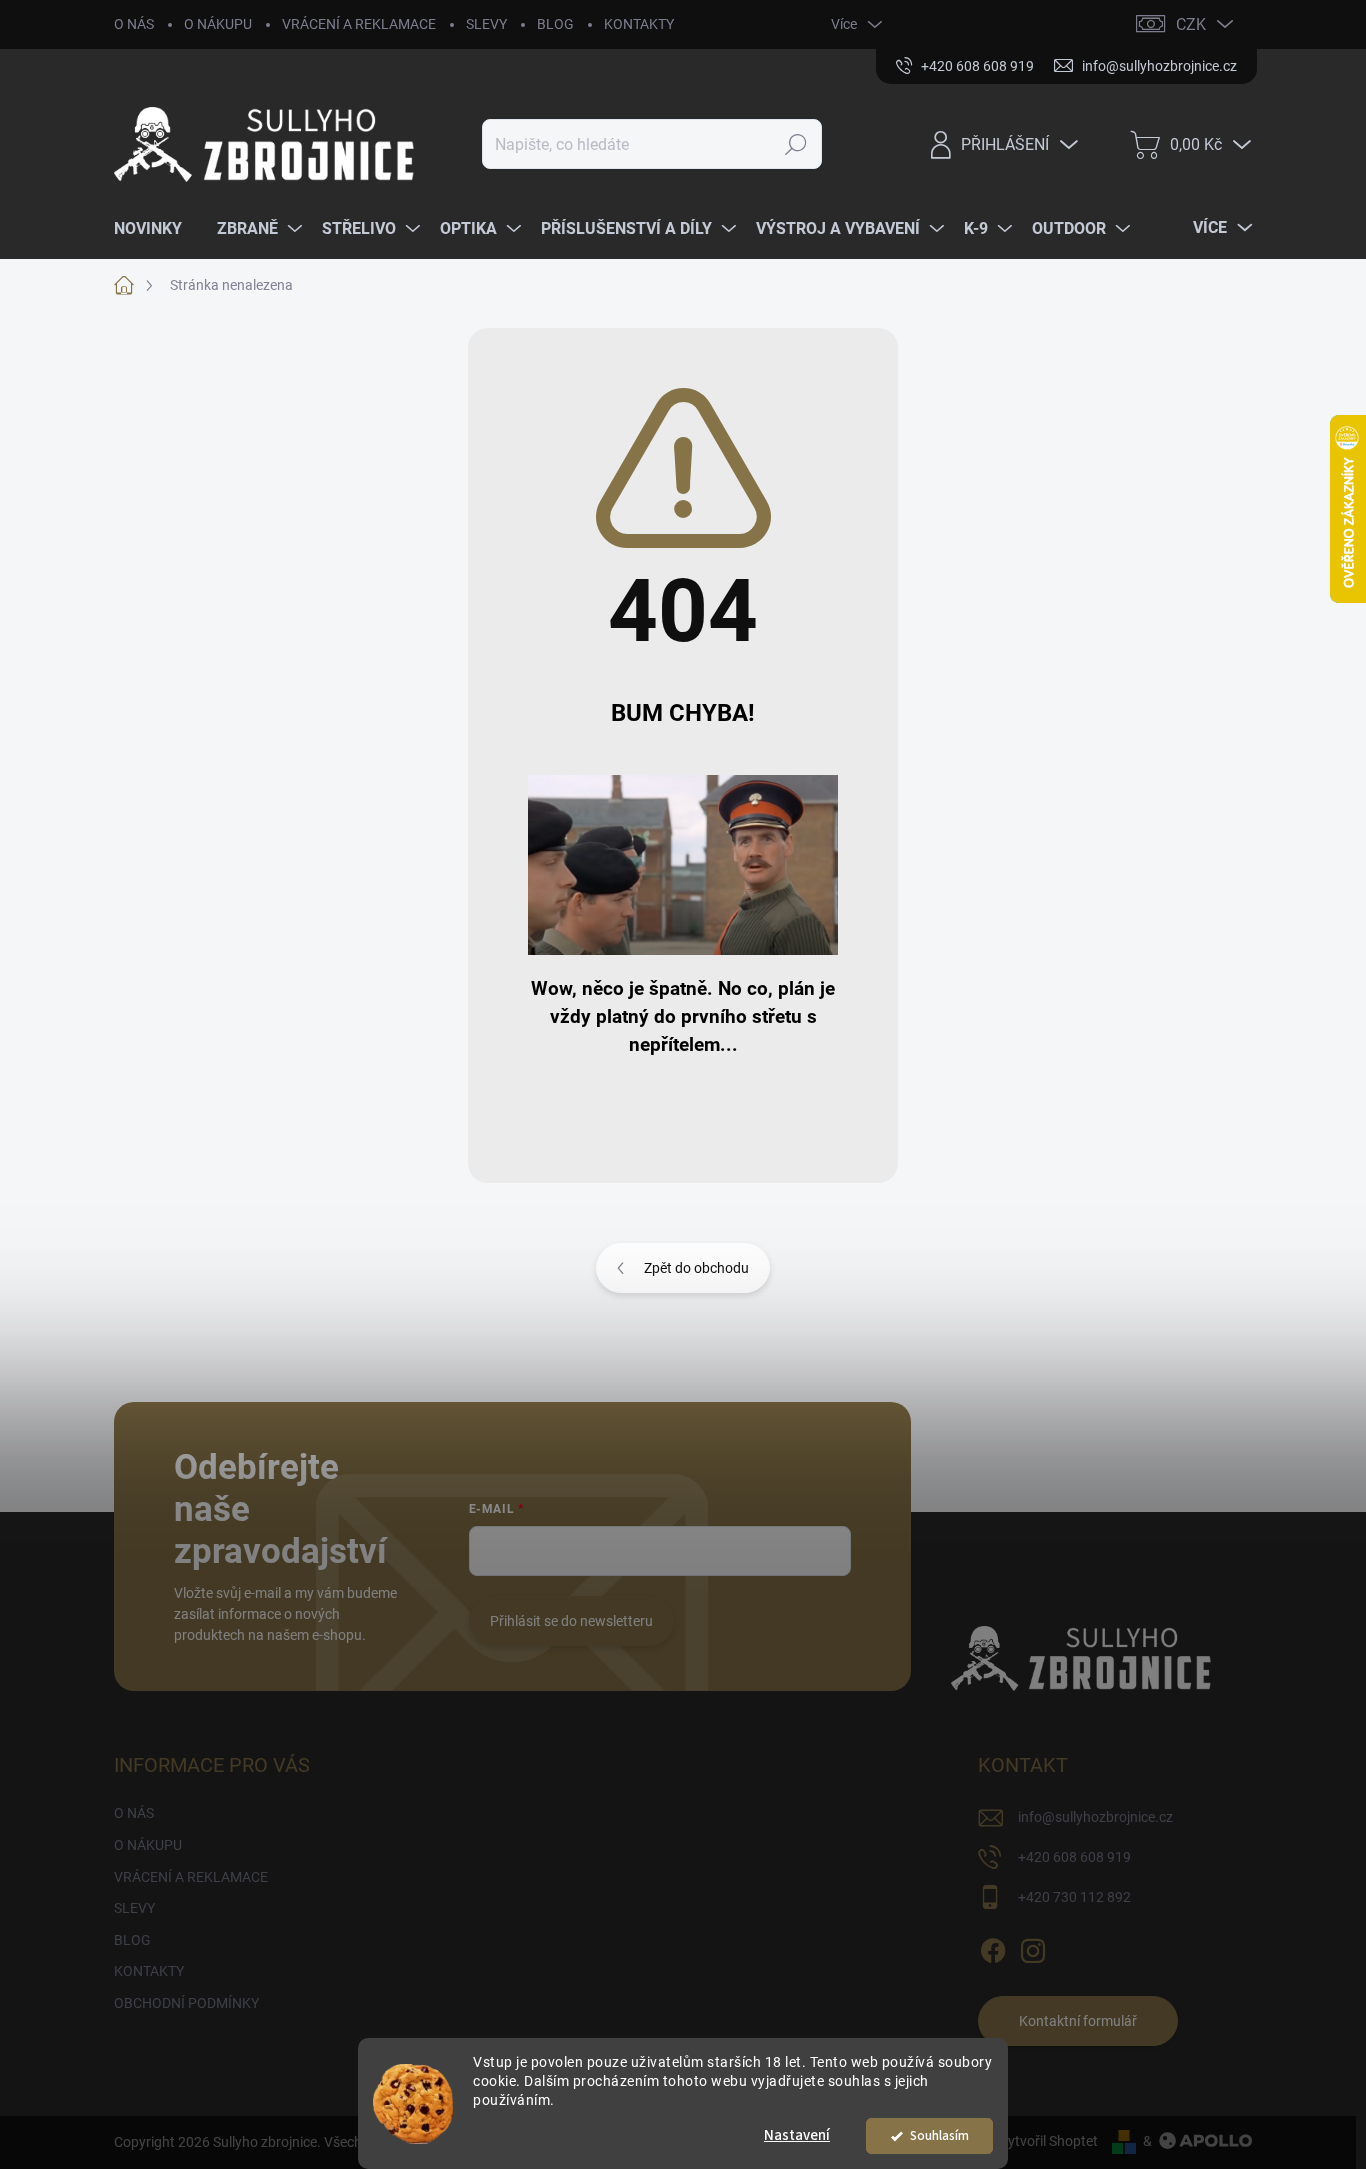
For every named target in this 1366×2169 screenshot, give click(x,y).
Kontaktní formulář (1078, 2021)
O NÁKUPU (218, 24)
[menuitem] (155, 229)
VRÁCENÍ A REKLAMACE (359, 24)
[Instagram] (1033, 1947)
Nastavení (797, 2135)
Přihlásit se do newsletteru (571, 1621)
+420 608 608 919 (1074, 1857)
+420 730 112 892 (1074, 1897)
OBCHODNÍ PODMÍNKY (186, 2003)
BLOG (555, 24)
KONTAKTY (639, 24)
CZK (1191, 24)
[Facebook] (993, 1947)
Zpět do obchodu (696, 1268)
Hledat (795, 144)
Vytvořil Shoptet (1048, 2141)
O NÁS (134, 24)
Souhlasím (939, 2135)
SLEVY (486, 24)
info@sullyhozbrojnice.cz (1095, 1817)
